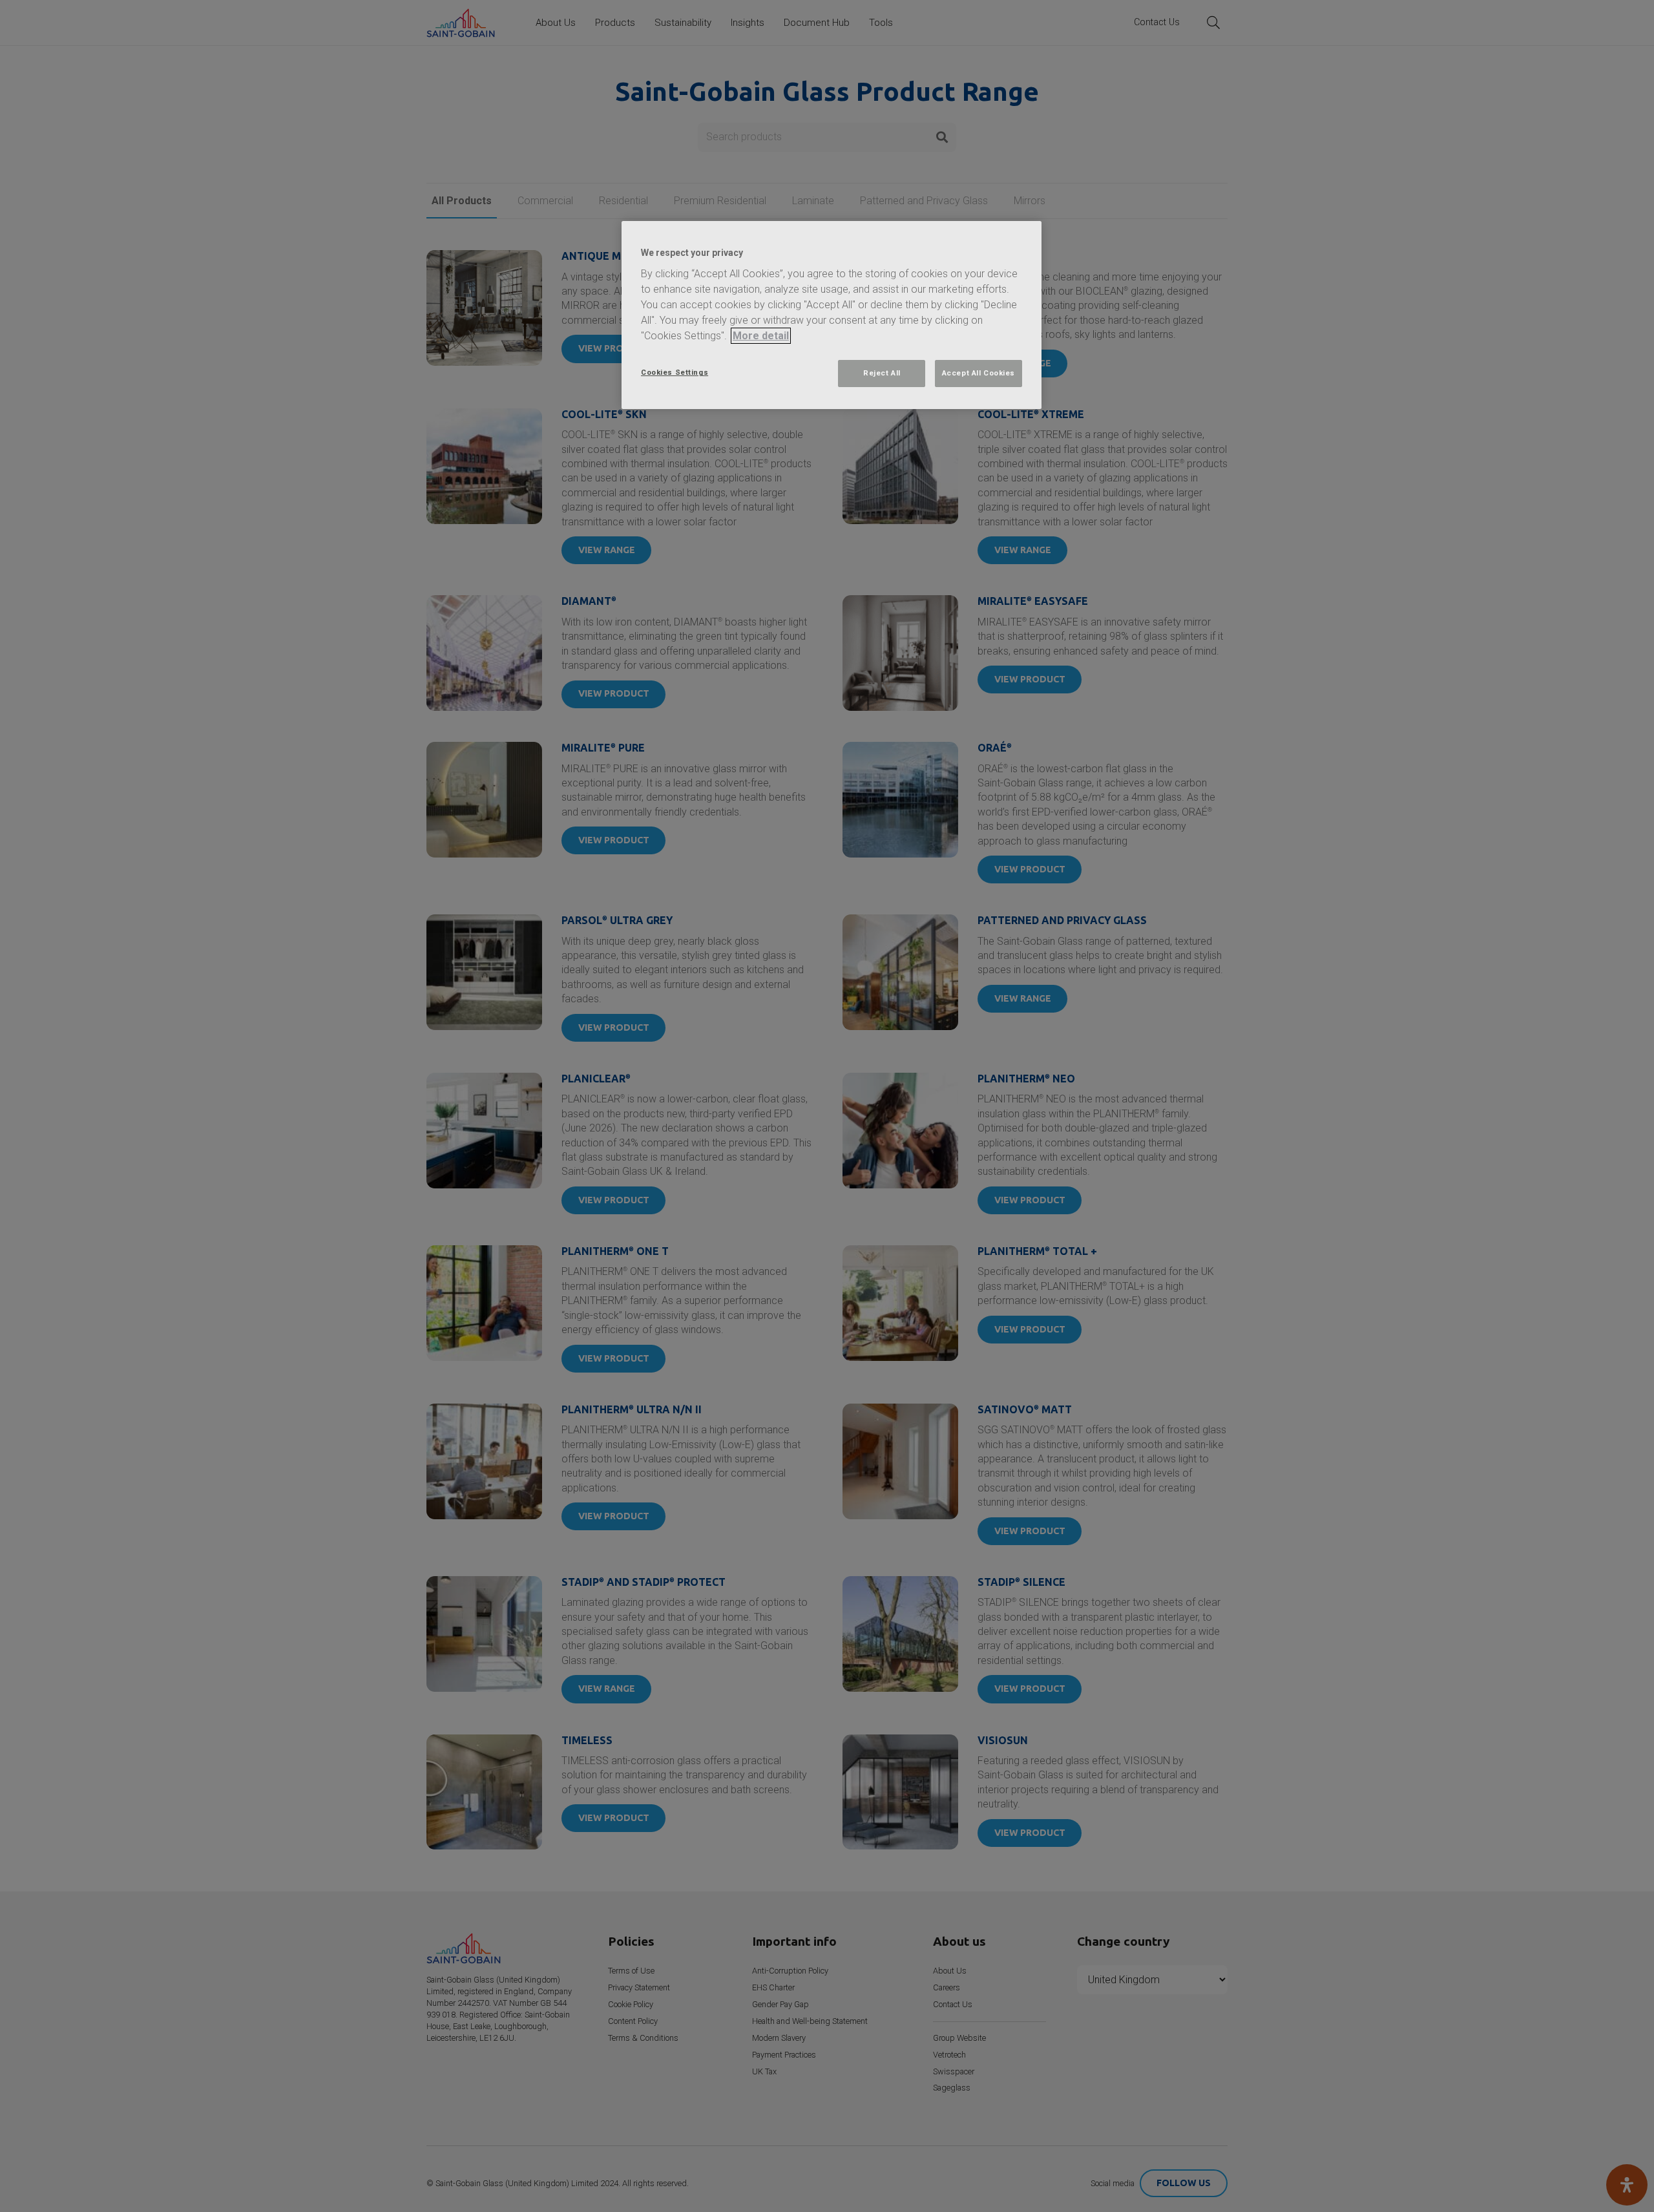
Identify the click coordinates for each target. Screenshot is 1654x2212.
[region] (832, 315)
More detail (761, 336)
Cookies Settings (675, 372)
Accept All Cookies (979, 373)
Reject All (882, 373)
